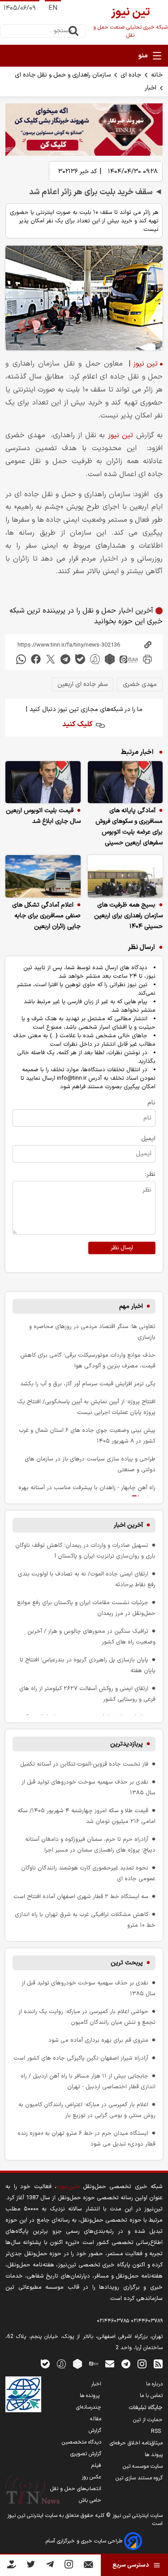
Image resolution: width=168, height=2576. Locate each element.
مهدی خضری (140, 684)
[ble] (80, 659)
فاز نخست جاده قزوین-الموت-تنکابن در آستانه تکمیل (84, 1764)
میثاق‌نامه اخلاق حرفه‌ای (136, 2443)
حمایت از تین (148, 2420)
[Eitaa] (94, 2364)
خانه (157, 75)
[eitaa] (129, 659)
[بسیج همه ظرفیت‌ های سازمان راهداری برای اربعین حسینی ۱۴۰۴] (125, 876)
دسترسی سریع (131, 2565)
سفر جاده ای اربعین (82, 684)
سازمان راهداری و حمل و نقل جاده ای (63, 75)
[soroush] (95, 659)
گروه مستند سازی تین (139, 2478)
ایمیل (148, 1139)
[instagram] (142, 2364)
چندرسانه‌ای (89, 2407)
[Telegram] (50, 2566)
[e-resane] (23, 2394)
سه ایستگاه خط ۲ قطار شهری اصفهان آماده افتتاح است (81, 1897)
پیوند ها (154, 2455)
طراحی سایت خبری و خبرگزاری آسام (85, 2541)
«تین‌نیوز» (68, 2186)
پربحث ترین (127, 1963)
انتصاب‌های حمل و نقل (76, 2489)
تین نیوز (121, 435)
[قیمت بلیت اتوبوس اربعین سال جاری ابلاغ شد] (43, 782)
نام (151, 1103)
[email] (110, 2364)
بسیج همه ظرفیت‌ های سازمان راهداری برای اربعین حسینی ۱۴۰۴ (128, 916)
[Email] (88, 2566)
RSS (157, 2431)
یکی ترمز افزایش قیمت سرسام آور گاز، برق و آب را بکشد (88, 1384)
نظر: (150, 1174)
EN (53, 8)
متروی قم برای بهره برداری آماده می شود (98, 2040)
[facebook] (36, 659)
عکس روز (91, 2477)
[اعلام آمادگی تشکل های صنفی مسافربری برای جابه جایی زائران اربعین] (43, 876)
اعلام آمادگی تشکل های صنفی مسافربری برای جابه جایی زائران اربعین (46, 916)
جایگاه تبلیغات (146, 2408)
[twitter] (51, 659)
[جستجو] (73, 31)
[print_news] (147, 659)
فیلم (96, 2465)
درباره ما (154, 2384)
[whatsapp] (21, 659)
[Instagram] (69, 2566)
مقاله (96, 2419)
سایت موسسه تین (143, 2466)
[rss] (158, 2364)
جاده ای (131, 75)
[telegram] (65, 659)
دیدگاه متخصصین (82, 2442)
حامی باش (90, 2500)
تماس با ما (151, 2396)
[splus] (61, 2364)
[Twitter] (31, 2566)
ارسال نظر (122, 1248)
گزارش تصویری (86, 2454)
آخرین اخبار (128, 1525)
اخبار (151, 88)
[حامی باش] (12, 2566)
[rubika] (110, 659)
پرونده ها (90, 2396)
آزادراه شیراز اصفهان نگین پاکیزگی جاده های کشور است (81, 2058)
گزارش (95, 2431)
